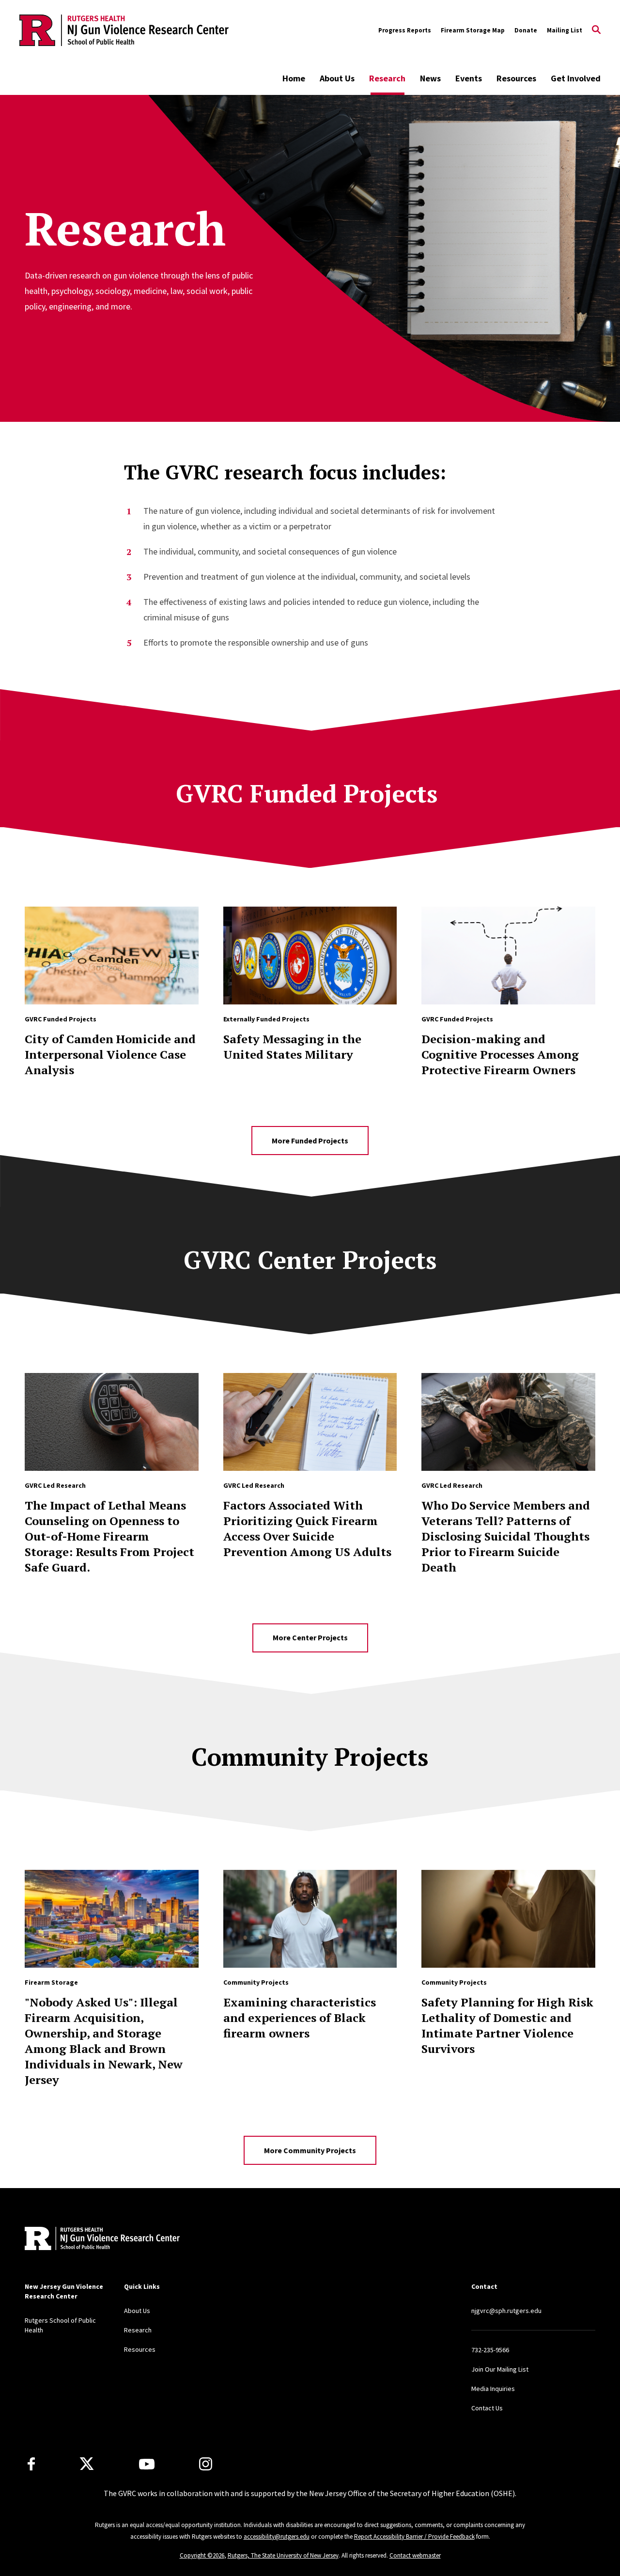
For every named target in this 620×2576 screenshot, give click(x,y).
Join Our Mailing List (500, 2369)
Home (294, 78)
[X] (87, 2464)
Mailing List (565, 30)
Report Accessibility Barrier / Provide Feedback (414, 2537)
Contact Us (487, 2408)
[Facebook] (31, 2464)
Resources (516, 78)
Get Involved (576, 78)
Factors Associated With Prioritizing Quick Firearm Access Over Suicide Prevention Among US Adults (307, 1528)
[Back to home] (89, 2240)
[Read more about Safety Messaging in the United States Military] (310, 956)
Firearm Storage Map (473, 30)
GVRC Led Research (55, 1485)
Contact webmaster (415, 2555)
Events (469, 78)
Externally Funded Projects (266, 1019)
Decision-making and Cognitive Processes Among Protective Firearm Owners (500, 1054)
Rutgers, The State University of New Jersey (283, 2555)
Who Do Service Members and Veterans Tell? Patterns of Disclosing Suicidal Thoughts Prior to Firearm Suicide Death (506, 1536)
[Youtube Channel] (147, 2464)
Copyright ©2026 (202, 2555)
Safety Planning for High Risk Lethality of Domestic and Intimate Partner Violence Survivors (507, 2025)
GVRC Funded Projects (61, 1019)
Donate (526, 30)
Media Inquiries (493, 2389)
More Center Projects (310, 1637)
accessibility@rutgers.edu (277, 2537)
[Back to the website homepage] (124, 30)
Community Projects (256, 1982)
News (430, 78)
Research (387, 78)
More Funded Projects (310, 1141)
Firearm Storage (51, 1982)
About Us (337, 78)
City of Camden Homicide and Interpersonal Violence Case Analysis (110, 1054)
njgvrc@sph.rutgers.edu (506, 2311)
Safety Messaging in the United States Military (292, 1047)
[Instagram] (206, 2464)
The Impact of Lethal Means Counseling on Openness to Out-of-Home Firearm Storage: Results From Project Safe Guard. (109, 1536)
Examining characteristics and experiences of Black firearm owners (300, 2018)
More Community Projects (310, 2150)
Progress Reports (405, 30)
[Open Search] (596, 31)
